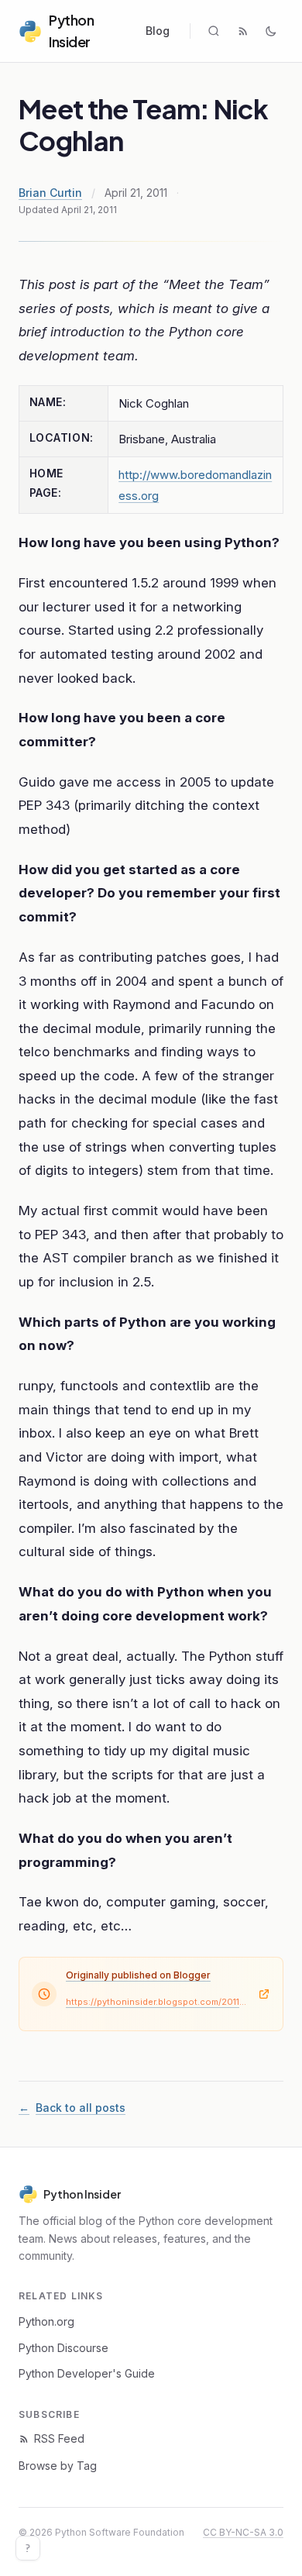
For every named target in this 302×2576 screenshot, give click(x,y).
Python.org (46, 2321)
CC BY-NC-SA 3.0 (243, 2532)
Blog (158, 31)
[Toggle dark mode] (271, 31)
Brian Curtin (50, 193)
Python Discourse (63, 2348)
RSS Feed (59, 2438)
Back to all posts (72, 2108)
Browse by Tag (58, 2466)
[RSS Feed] (243, 31)
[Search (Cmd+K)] (214, 31)
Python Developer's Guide (87, 2373)
